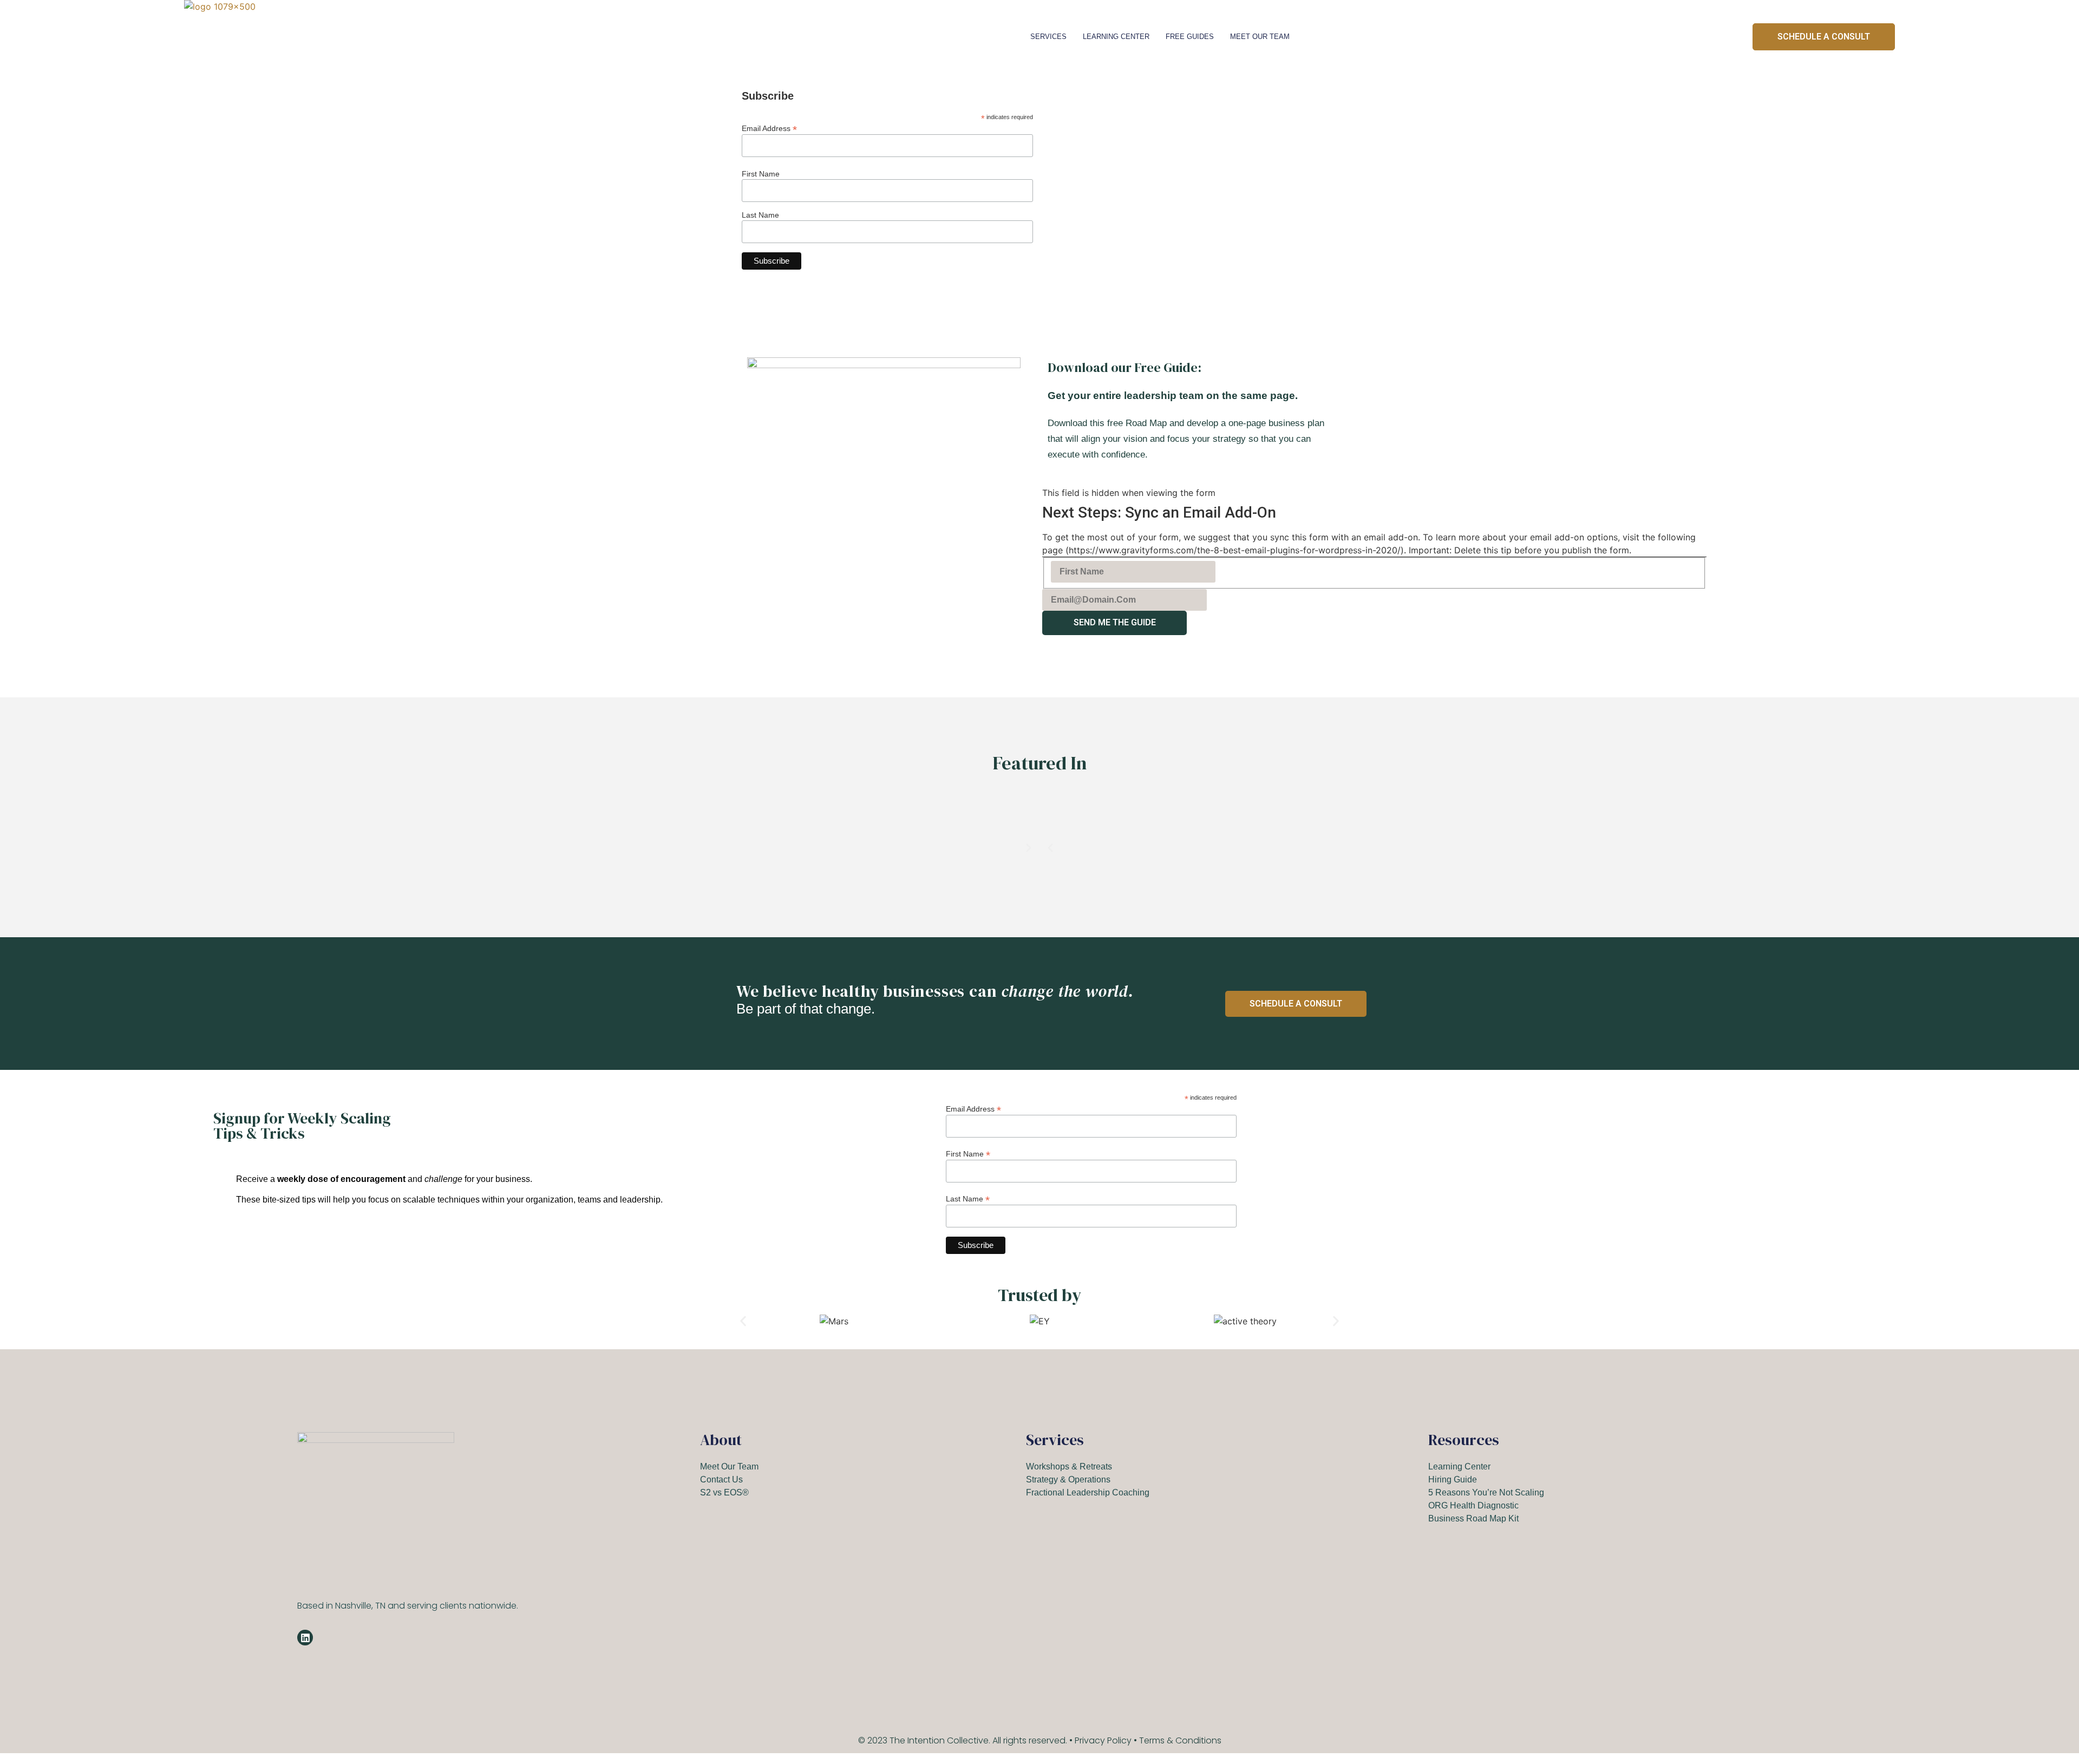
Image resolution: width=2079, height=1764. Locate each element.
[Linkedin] (305, 1638)
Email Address (769, 128)
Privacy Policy (1103, 1740)
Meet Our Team (1260, 37)
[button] (1050, 848)
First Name (761, 174)
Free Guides (1190, 37)
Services (1048, 37)
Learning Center (1116, 37)
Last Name (760, 215)
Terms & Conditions (1180, 1740)
